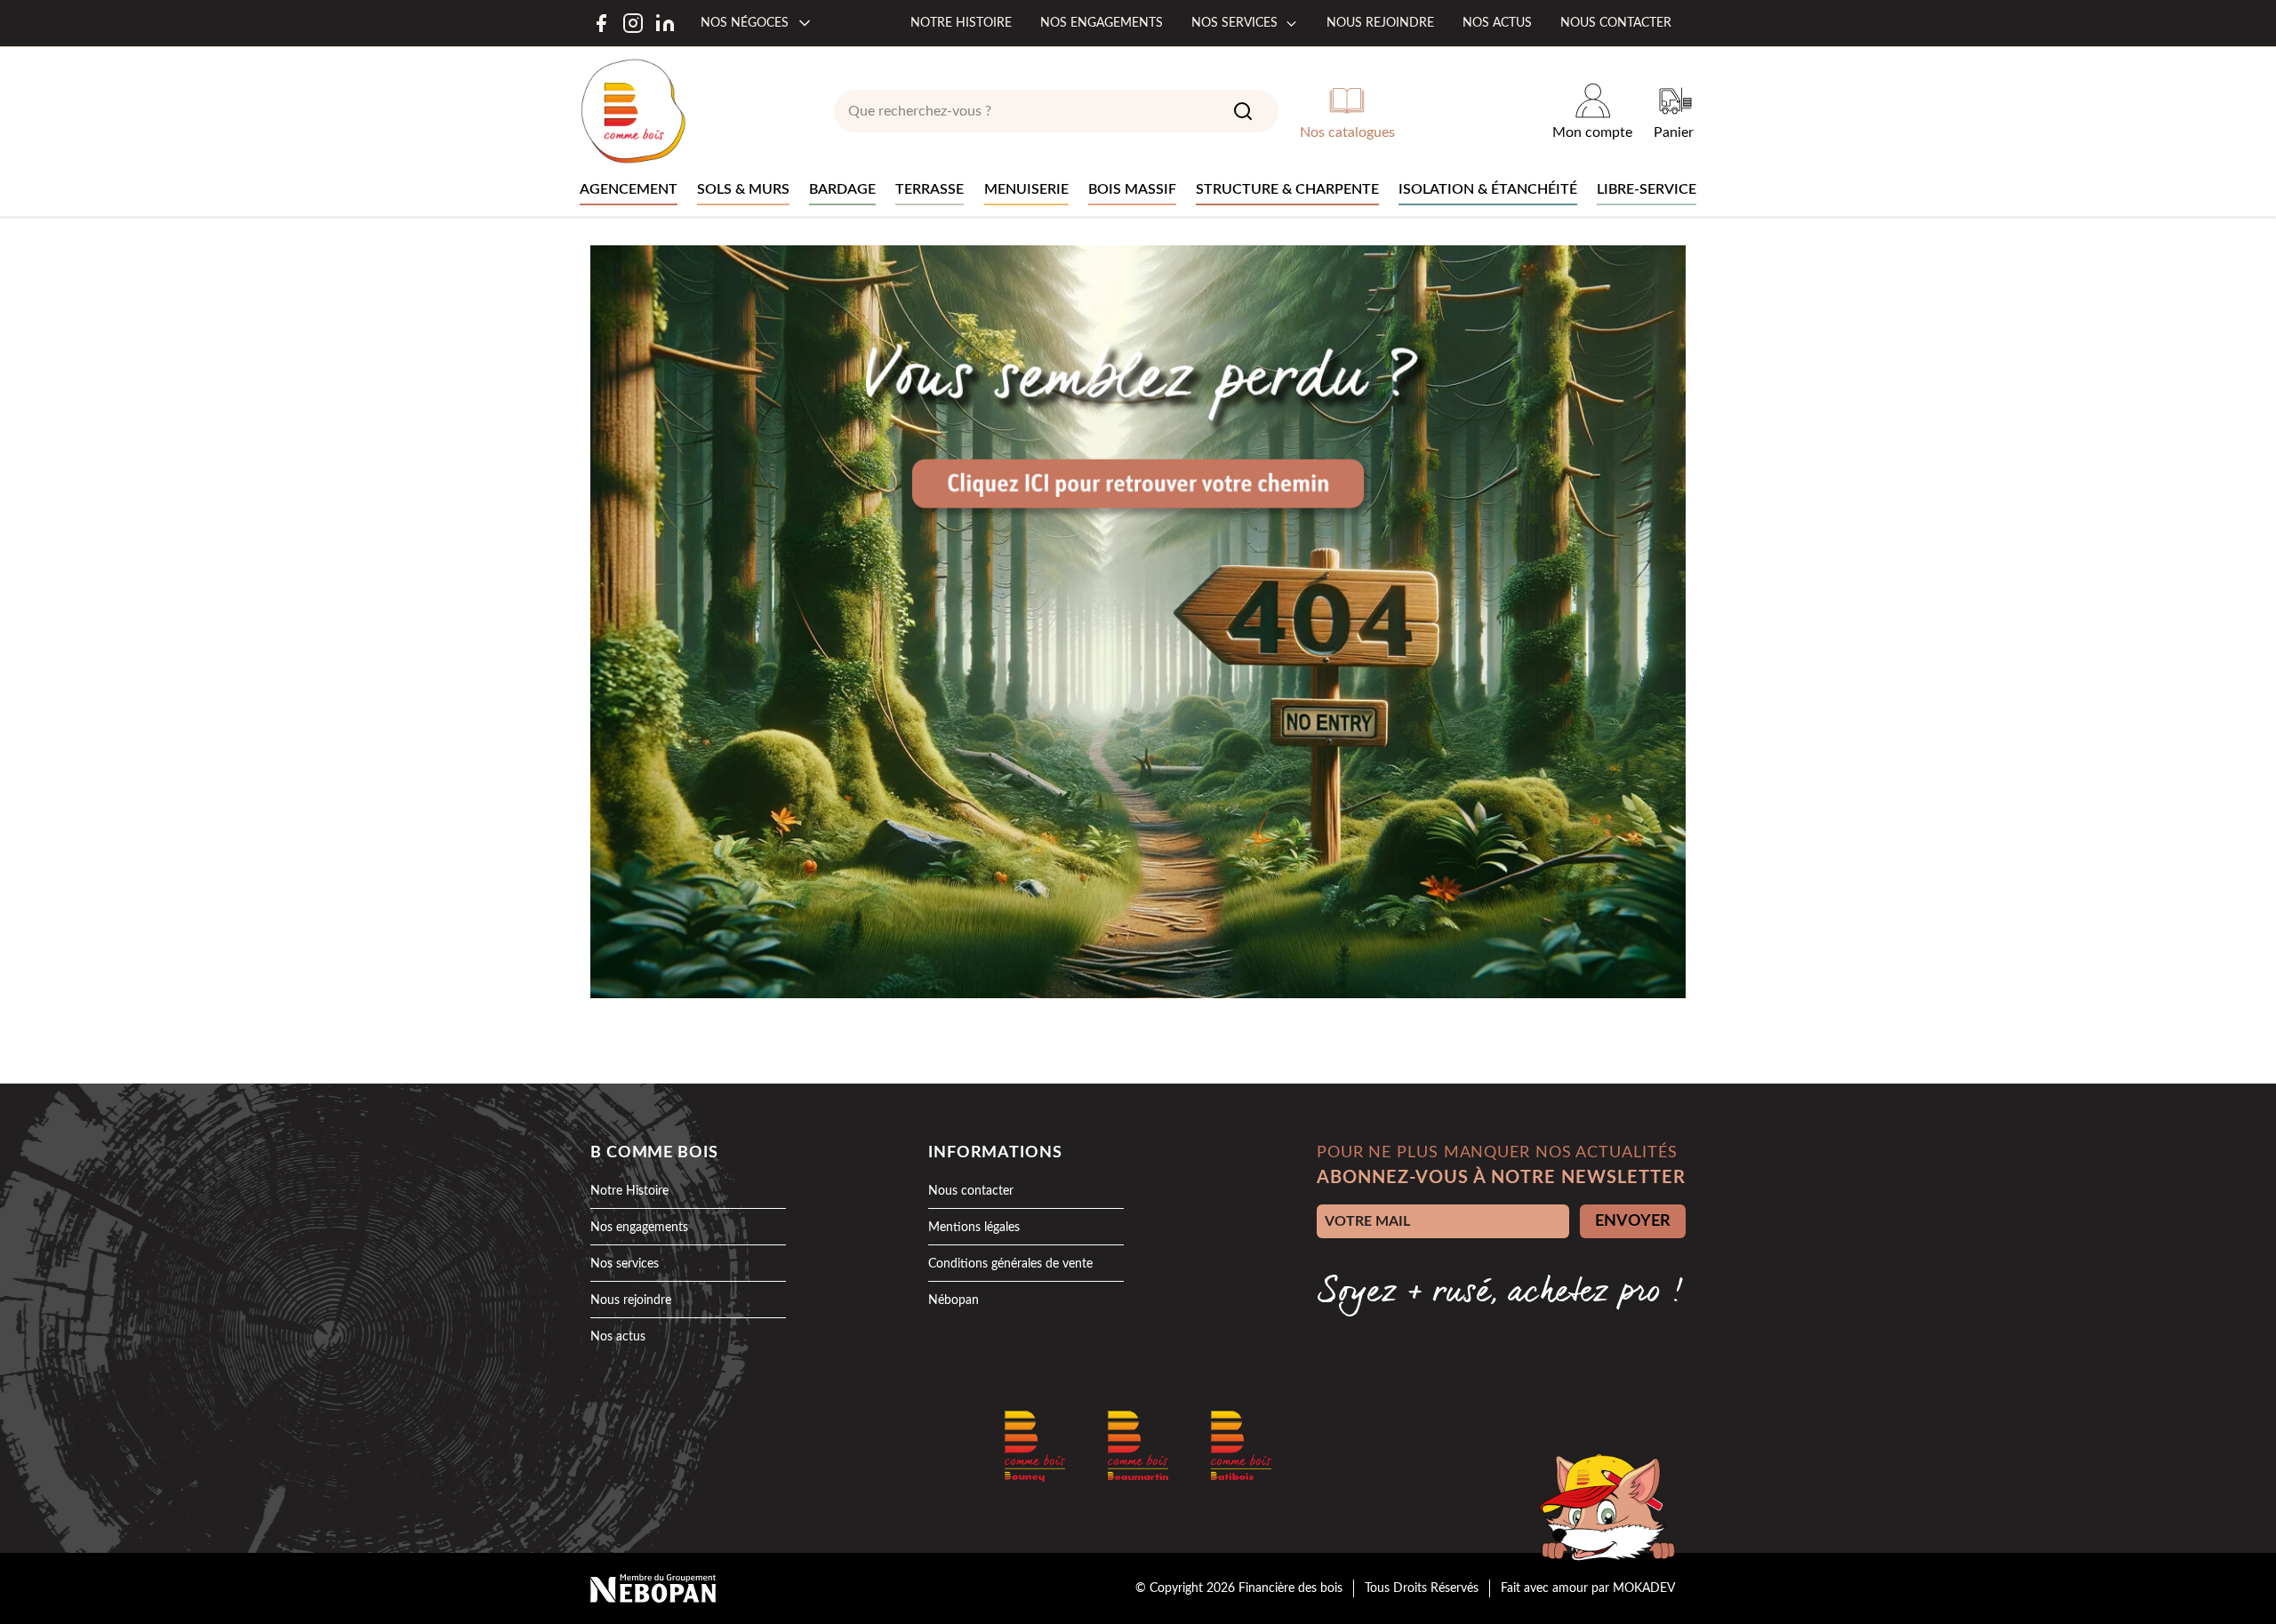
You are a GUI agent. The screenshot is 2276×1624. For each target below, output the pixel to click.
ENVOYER (1633, 1221)
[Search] (1243, 111)
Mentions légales (974, 1228)
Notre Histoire (629, 1191)
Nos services (1234, 23)
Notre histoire (961, 23)
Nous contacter (1616, 23)
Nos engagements (1102, 23)
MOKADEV (1644, 1588)
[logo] (633, 111)
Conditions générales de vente (1010, 1264)
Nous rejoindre (1380, 23)
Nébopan (954, 1300)
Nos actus (1497, 23)
